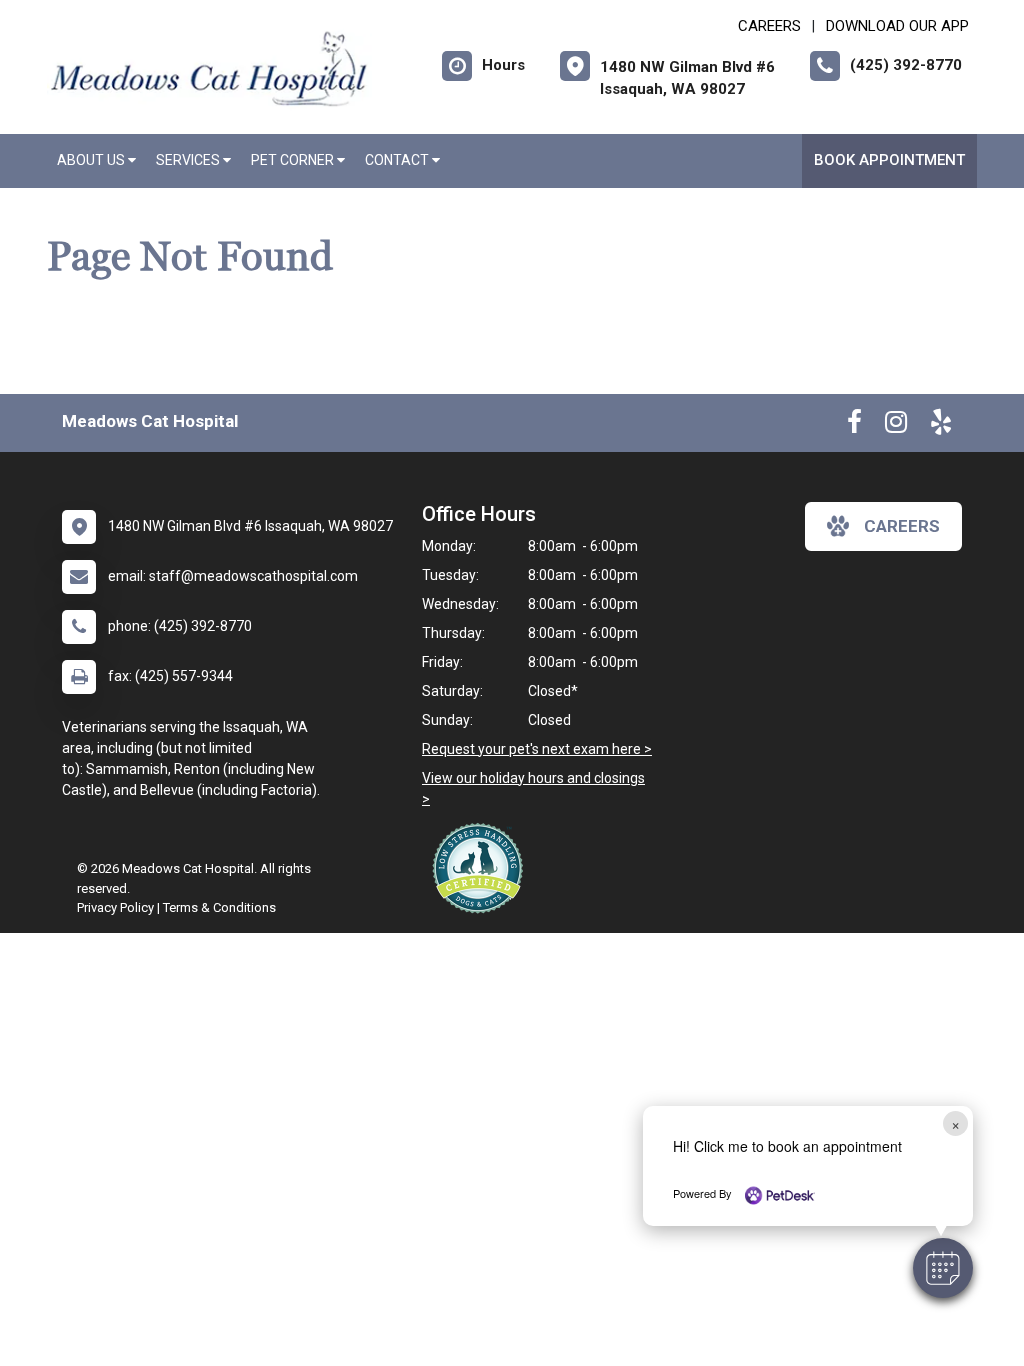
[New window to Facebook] (854, 426)
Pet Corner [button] (294, 160)
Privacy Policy (115, 907)
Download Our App (897, 26)
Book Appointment (889, 160)
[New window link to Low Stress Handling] (482, 868)
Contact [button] (398, 160)
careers (902, 526)
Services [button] (189, 160)
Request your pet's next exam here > (537, 749)
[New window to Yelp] (941, 426)
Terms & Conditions (219, 907)
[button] (943, 1268)
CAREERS (769, 26)
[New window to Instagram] (896, 426)
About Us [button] (92, 160)
